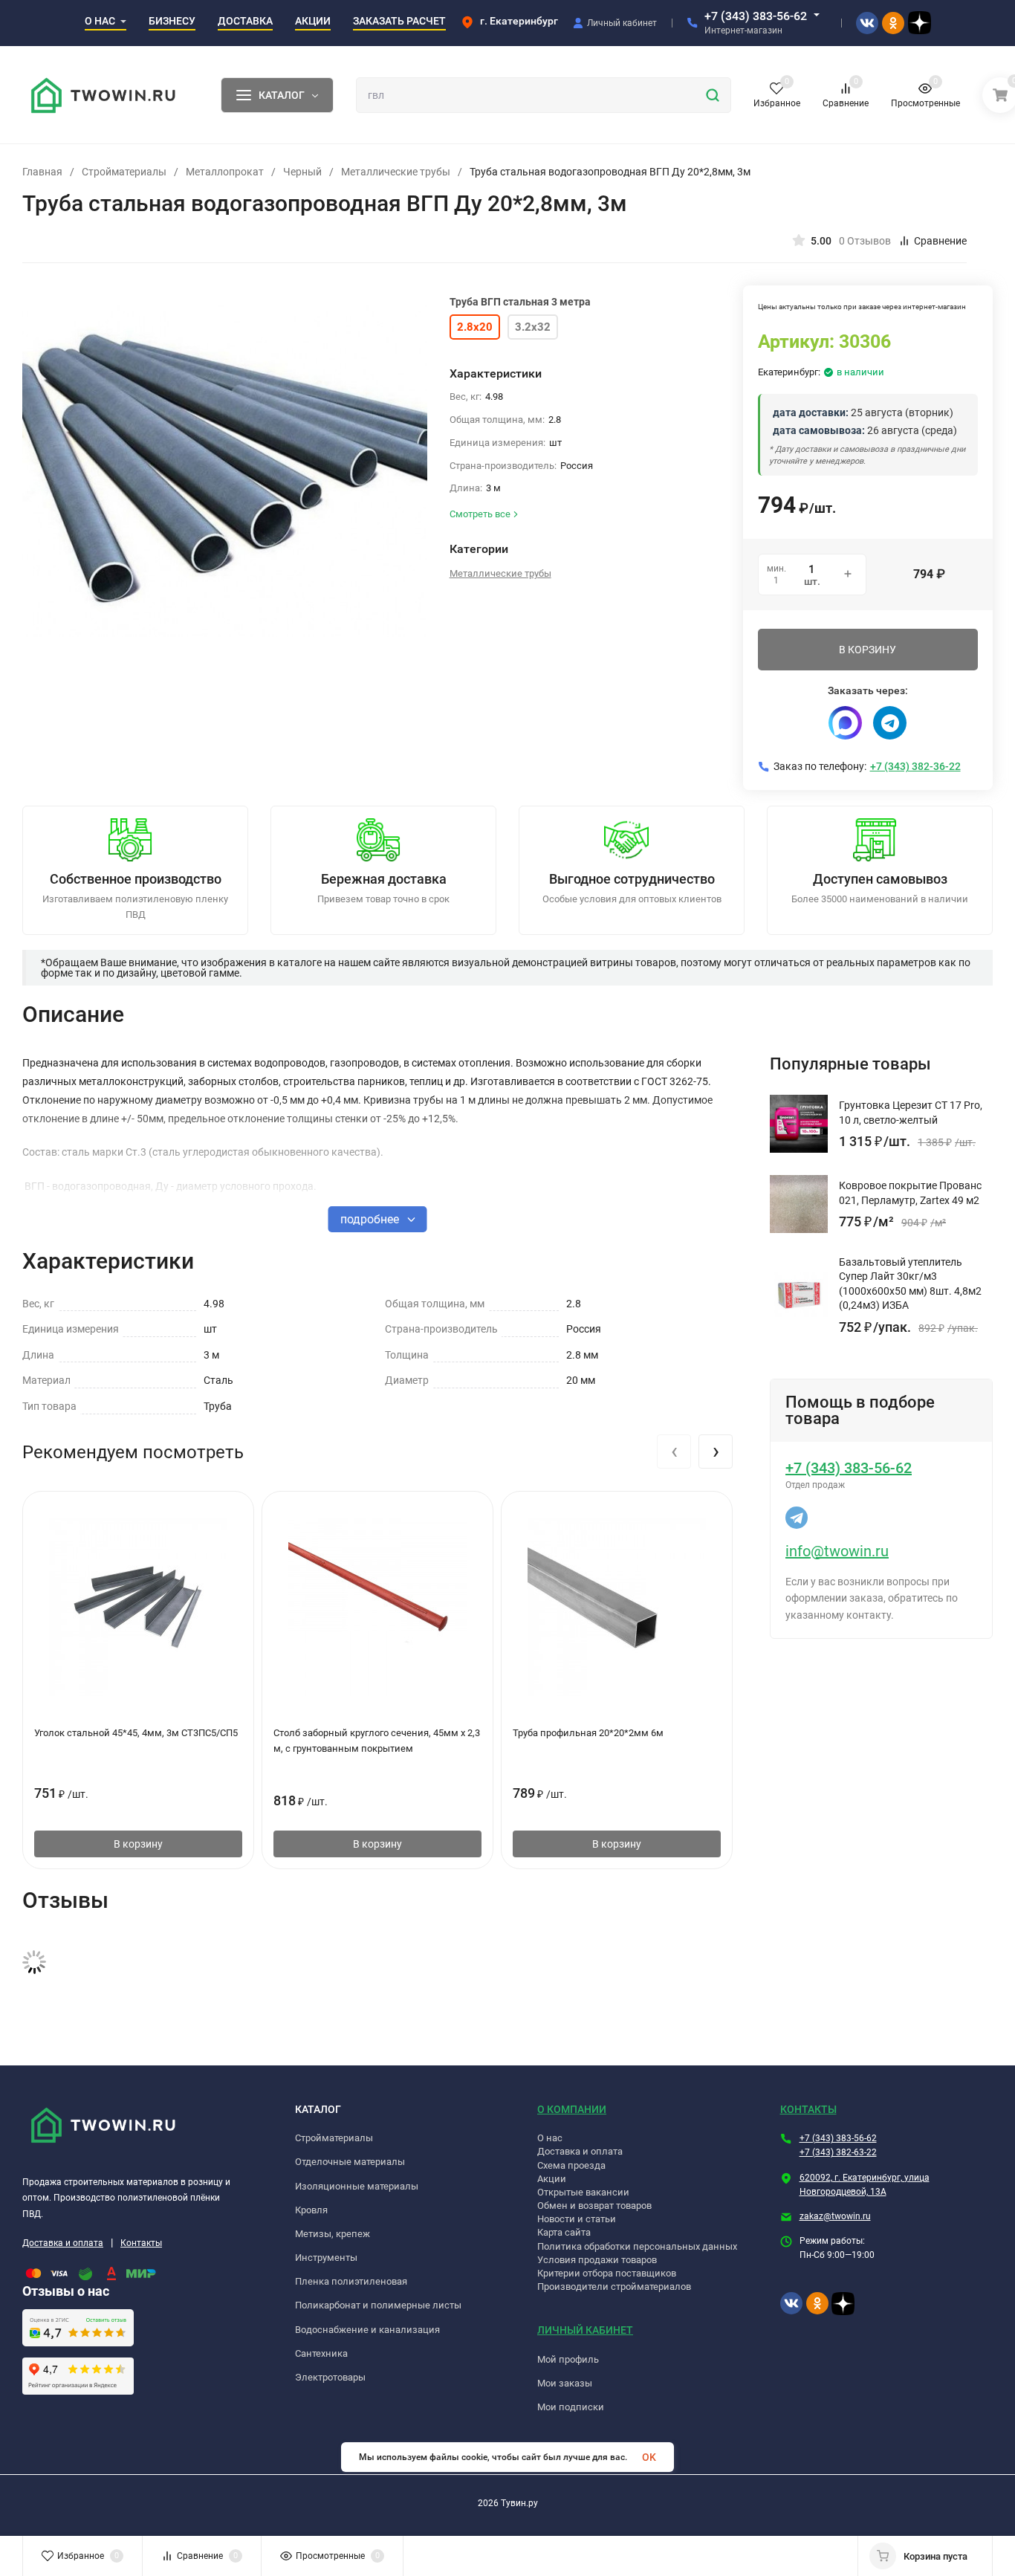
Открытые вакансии (583, 2192)
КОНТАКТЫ (808, 2109)
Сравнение (940, 241)
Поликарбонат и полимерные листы (378, 2305)
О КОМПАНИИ (572, 2109)
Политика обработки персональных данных (637, 2246)
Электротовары (330, 2377)
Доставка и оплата (63, 2243)
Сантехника (321, 2353)
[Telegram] (890, 723)
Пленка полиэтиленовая (351, 2281)
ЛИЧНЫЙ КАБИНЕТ (585, 2330)
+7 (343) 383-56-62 (756, 16)
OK (649, 2457)
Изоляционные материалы (357, 2186)
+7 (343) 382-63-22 (838, 2152)
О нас (550, 2138)
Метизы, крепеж (333, 2234)
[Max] (845, 723)
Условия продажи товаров (597, 2260)
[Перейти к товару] (225, 471)
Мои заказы (565, 2383)
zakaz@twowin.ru (835, 2216)
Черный (302, 172)
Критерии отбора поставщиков (607, 2273)
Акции (552, 2179)
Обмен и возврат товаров (594, 2206)
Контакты (141, 2243)
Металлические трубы (396, 172)
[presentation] (674, 1452)
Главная (42, 172)
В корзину (138, 1844)
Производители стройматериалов (614, 2287)
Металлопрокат (225, 172)
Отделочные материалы (350, 2162)
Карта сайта (564, 2232)
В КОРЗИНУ (868, 650)
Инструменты (326, 2258)
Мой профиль (568, 2359)
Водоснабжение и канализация (367, 2330)
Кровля (311, 2210)
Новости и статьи (577, 2219)
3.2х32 (533, 327)
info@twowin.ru (837, 1551)
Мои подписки (571, 2407)
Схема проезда (571, 2165)
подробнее (371, 1219)
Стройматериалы (124, 172)
